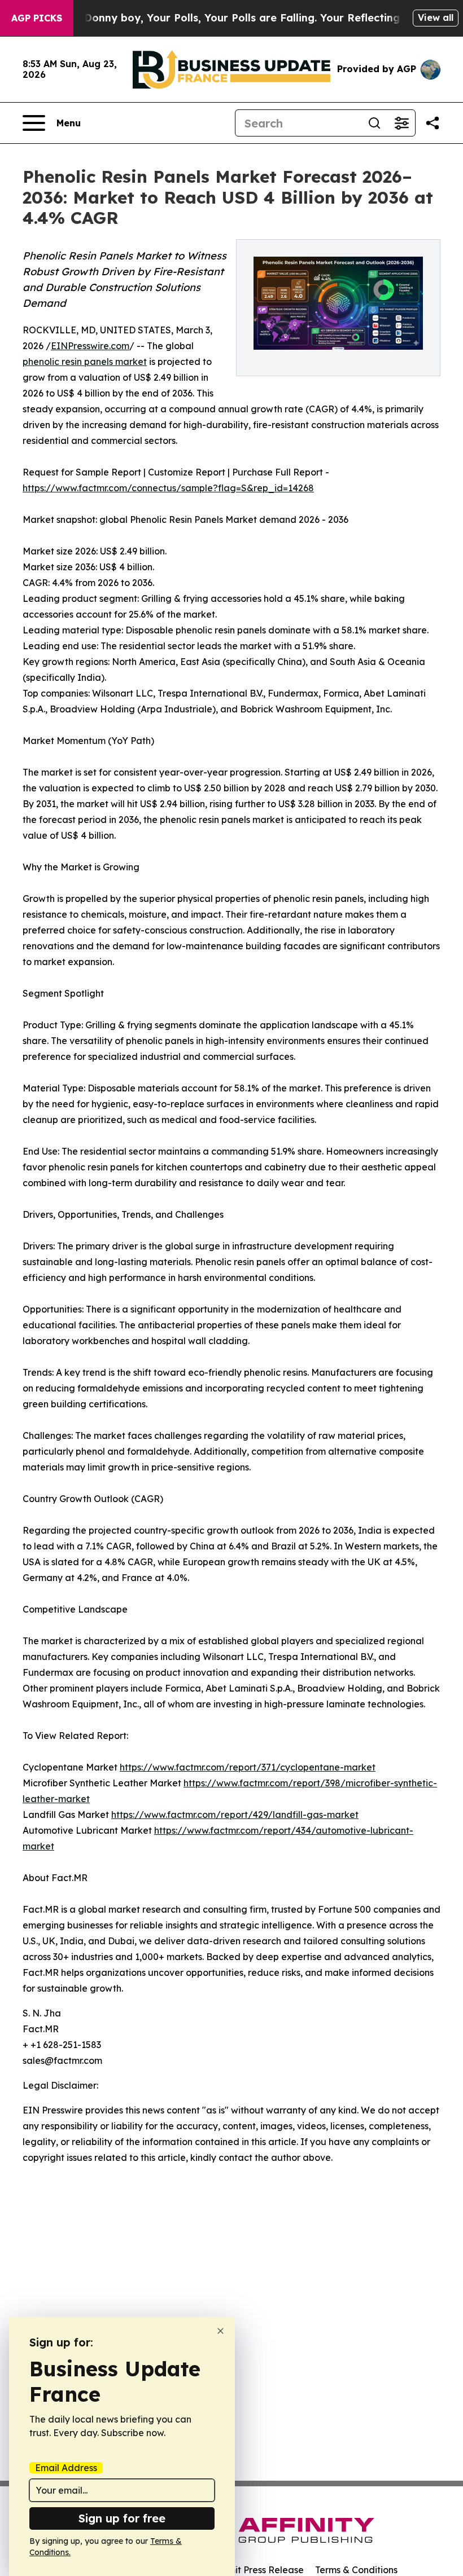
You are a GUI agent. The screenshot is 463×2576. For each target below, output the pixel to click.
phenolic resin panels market (85, 362)
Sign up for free (122, 2518)
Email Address (66, 2468)
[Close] (220, 2331)
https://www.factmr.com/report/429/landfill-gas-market (235, 1815)
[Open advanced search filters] (401, 123)
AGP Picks (37, 18)
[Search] (374, 123)
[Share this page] (433, 123)
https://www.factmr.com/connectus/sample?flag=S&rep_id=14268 (168, 488)
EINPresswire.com (90, 346)
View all (436, 17)
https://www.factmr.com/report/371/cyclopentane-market (248, 1767)
